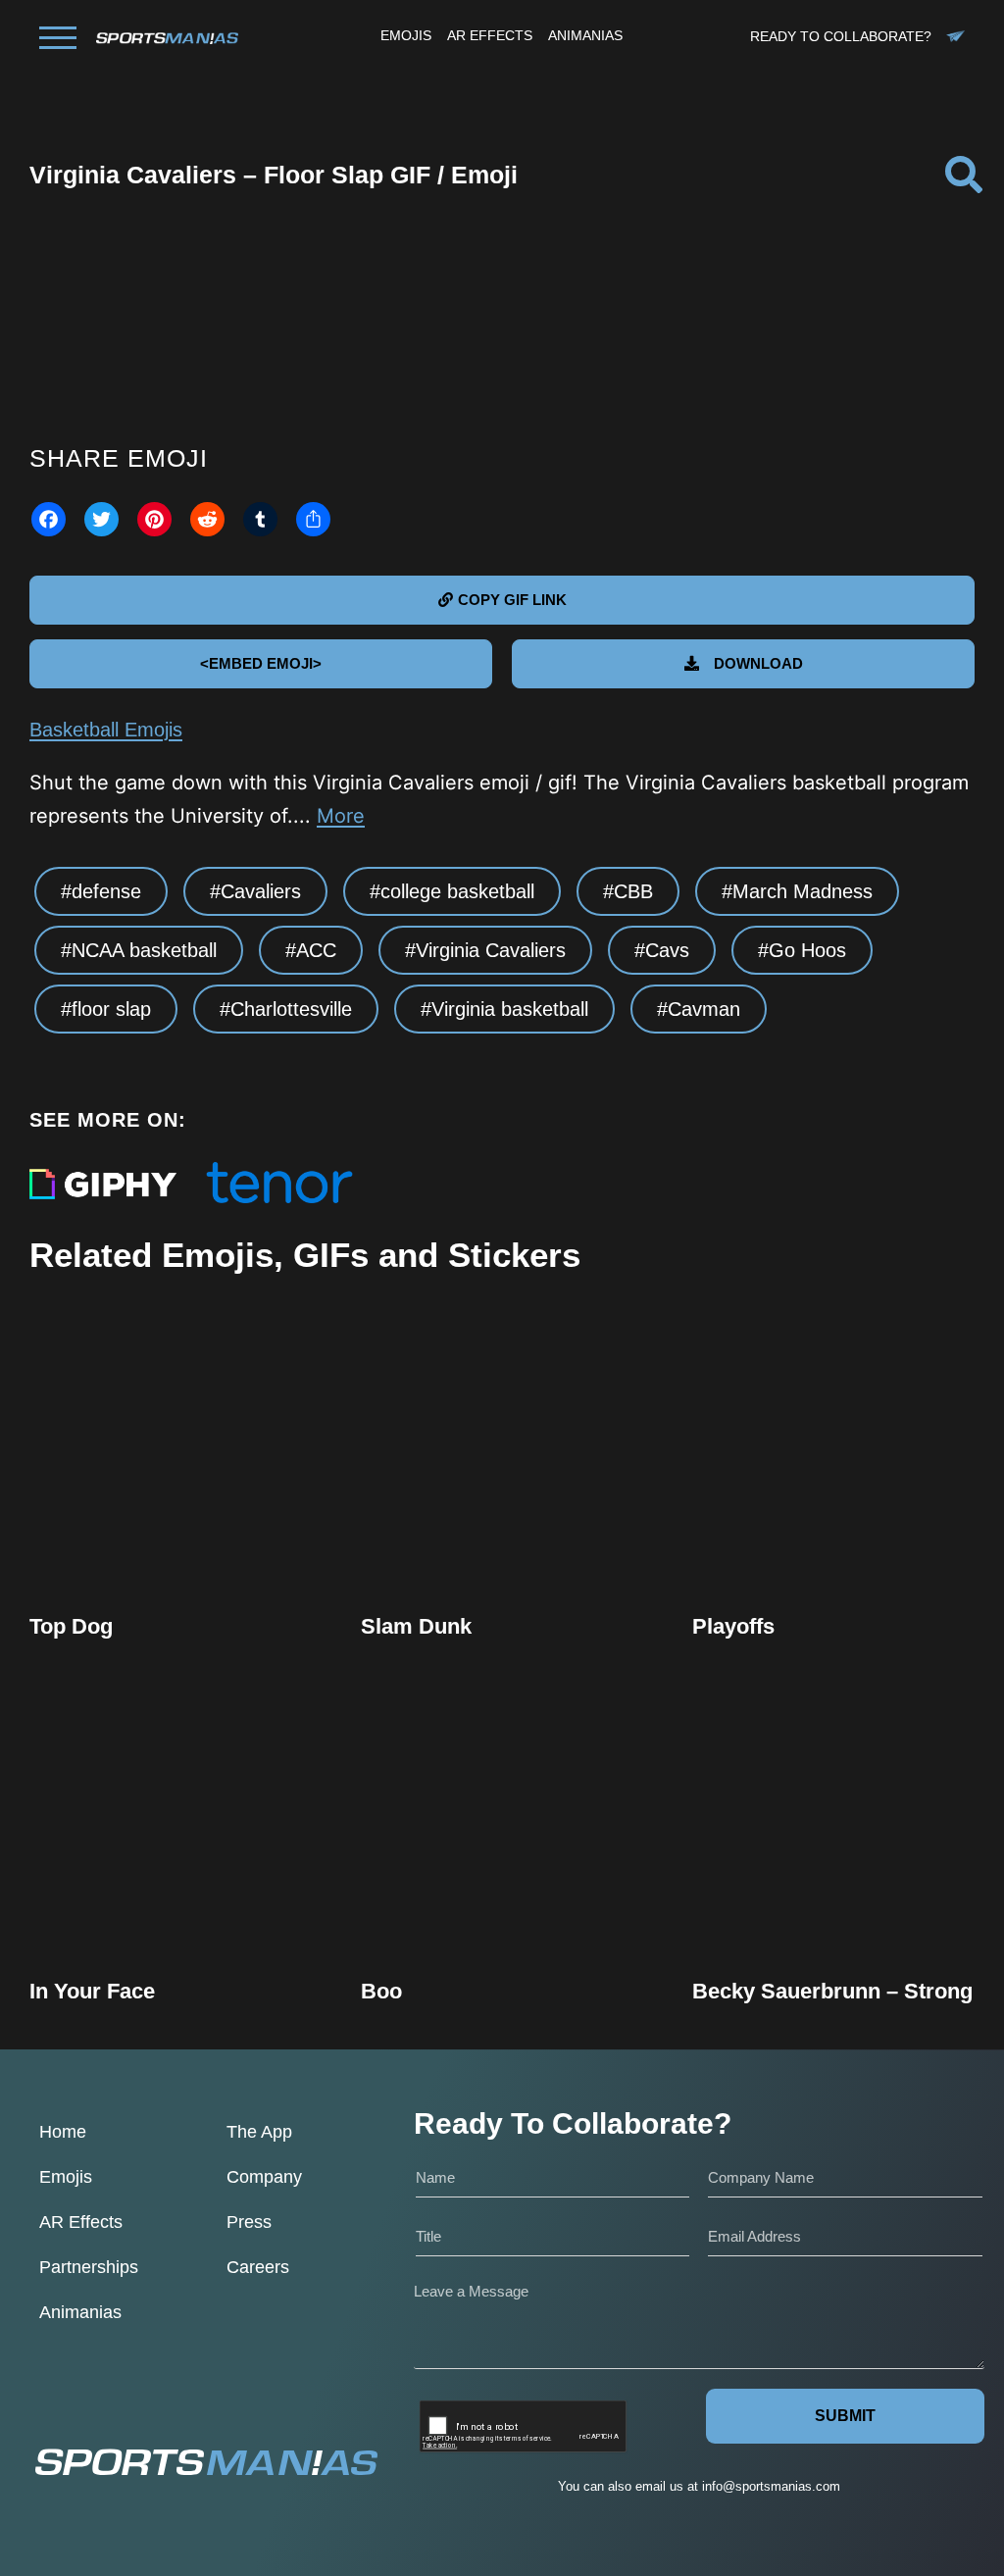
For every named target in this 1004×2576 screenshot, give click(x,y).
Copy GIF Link (512, 600)
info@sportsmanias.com (771, 2486)
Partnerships (89, 2267)
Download (758, 663)
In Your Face (92, 1991)
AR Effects (81, 2222)
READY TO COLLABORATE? (841, 36)
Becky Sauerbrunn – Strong (832, 1991)
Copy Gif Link (180, 1506)
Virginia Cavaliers (491, 950)
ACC (316, 950)
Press (249, 2222)
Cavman (704, 1009)
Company (264, 2177)
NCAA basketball (144, 950)
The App (259, 2132)
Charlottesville (291, 1009)
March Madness (803, 891)
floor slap (111, 1009)
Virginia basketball (510, 1009)
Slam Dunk (416, 1626)
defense (106, 891)
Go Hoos (807, 950)
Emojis (66, 2177)
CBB (633, 891)
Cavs (667, 950)
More (341, 816)
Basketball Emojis (106, 730)
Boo (381, 1991)
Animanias (80, 2312)
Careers (258, 2267)
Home (63, 2132)
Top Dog (71, 1626)
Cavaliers (261, 891)
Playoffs (733, 1626)
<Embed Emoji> (261, 663)
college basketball (457, 891)
